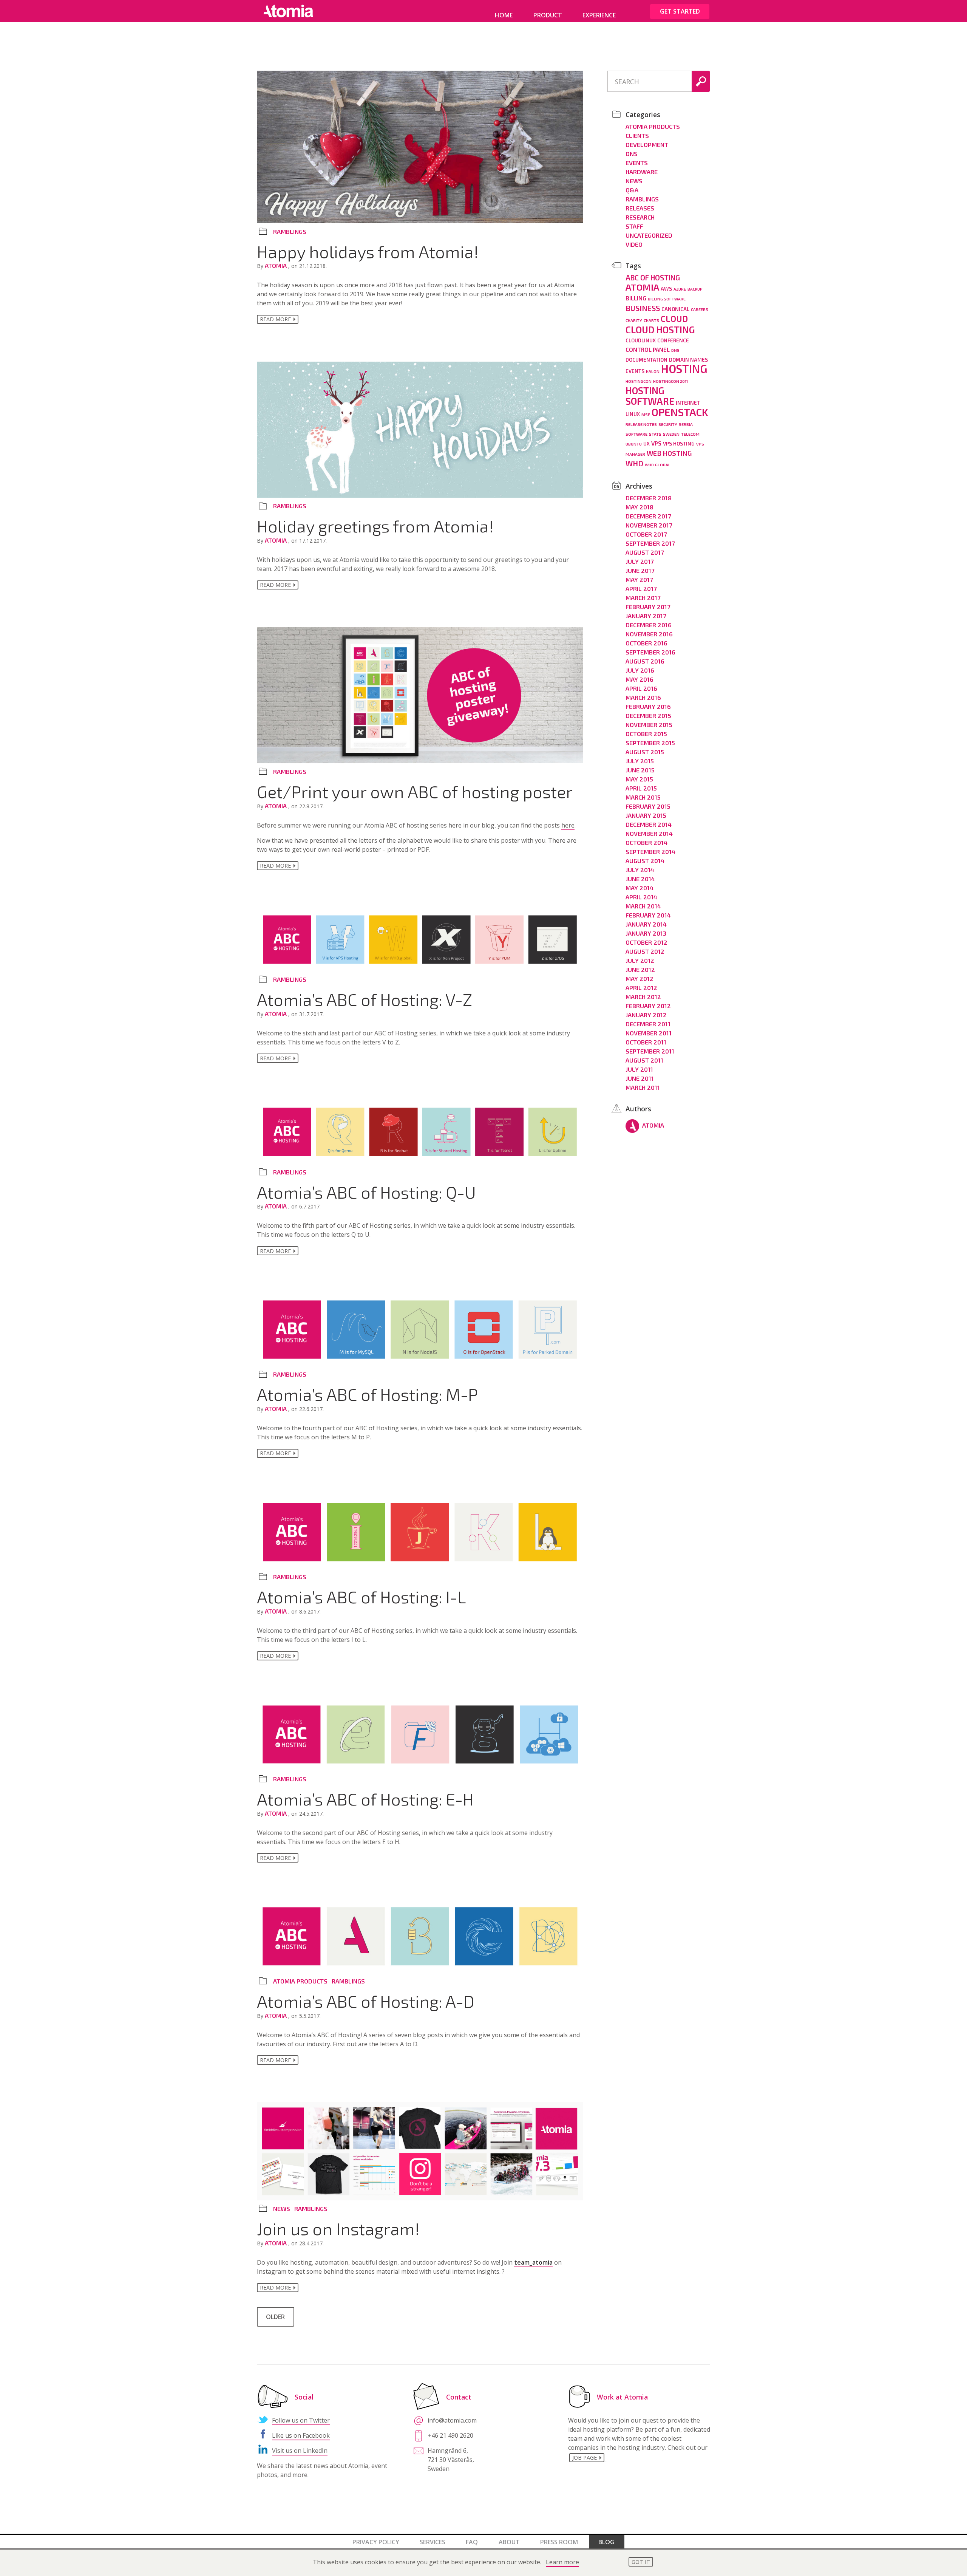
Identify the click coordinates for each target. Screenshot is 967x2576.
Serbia (686, 424)
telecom (690, 434)
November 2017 (649, 525)
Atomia (277, 265)
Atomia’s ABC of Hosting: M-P (367, 1394)
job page (585, 2458)
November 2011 (649, 1033)
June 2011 (640, 1078)
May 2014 (640, 888)
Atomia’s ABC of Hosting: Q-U (366, 1192)
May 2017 (639, 579)
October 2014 (646, 842)
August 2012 (645, 951)
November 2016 (649, 634)
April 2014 (641, 897)
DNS (632, 154)
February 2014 (648, 915)
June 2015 (640, 770)
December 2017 (648, 516)
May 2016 (640, 679)
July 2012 (640, 960)
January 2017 (646, 616)
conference (673, 340)
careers (700, 309)
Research (640, 217)
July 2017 (640, 561)
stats (655, 434)
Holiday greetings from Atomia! (375, 526)
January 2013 (646, 933)
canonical (675, 309)
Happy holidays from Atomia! (368, 251)
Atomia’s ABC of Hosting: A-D (366, 2001)
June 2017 (640, 570)
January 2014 (646, 924)
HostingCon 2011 (670, 381)
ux (646, 444)
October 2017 (646, 534)
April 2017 (641, 589)
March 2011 (643, 1087)
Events (637, 163)
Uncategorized (649, 235)
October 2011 (646, 1042)
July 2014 (640, 870)
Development (647, 145)
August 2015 (645, 752)
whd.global (658, 465)
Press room (559, 2542)
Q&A (632, 190)
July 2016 (640, 670)
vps (656, 443)
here (568, 825)
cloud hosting (660, 330)
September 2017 (650, 543)
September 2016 (650, 652)
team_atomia (533, 2262)
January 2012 (646, 1015)
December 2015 (648, 716)
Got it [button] (641, 2562)
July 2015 (640, 761)
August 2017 (645, 552)
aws (666, 289)
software (636, 434)
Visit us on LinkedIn (300, 2451)
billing (636, 298)
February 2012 (648, 1006)
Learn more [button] (562, 2562)
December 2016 (649, 625)
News (282, 2209)
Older (275, 2317)
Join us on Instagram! (338, 2228)
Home (504, 15)
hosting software (650, 396)
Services (433, 2542)
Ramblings (290, 231)
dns (675, 350)
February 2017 (648, 607)
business (643, 308)
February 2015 (648, 806)
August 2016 (645, 661)
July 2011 (639, 1069)
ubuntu (634, 444)
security (668, 424)
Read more (275, 319)
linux (633, 414)
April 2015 (641, 788)
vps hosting (679, 444)
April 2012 (641, 988)
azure (680, 289)
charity (634, 320)
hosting (684, 369)
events (635, 371)
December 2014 (649, 824)
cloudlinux (641, 340)
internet (688, 403)
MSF (646, 414)
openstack (680, 412)
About (509, 2542)
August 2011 (644, 1060)
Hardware (642, 172)
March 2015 (643, 797)
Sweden (671, 434)
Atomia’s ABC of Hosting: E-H (365, 1799)
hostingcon (639, 381)
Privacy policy (376, 2542)
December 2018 (649, 498)
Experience (599, 15)
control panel (648, 350)
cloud (674, 319)
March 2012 (643, 997)
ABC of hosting (653, 278)
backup (695, 289)
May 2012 (640, 979)
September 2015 (650, 743)
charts (651, 320)
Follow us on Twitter (301, 2420)
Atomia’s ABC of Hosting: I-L (361, 1597)
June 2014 (640, 879)
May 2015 (639, 779)
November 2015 (649, 725)
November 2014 (649, 833)
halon (653, 371)
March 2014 (643, 906)
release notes (641, 424)
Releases (640, 208)
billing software (667, 299)
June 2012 (640, 969)
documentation (646, 360)
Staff (634, 226)
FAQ (472, 2542)
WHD (634, 463)
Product (548, 15)
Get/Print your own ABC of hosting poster (415, 791)
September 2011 (650, 1051)
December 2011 (648, 1024)
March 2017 (643, 598)
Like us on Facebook (301, 2435)
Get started (680, 11)
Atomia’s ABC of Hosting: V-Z (365, 999)
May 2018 (640, 507)
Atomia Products (300, 1981)
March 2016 (643, 697)
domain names (688, 360)
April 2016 (641, 688)
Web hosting (669, 453)
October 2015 (646, 734)
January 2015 (646, 815)
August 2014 (645, 861)
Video (634, 244)
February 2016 (648, 706)
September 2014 (650, 852)
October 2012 (646, 942)
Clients (637, 135)
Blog (606, 2542)
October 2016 (646, 643)
